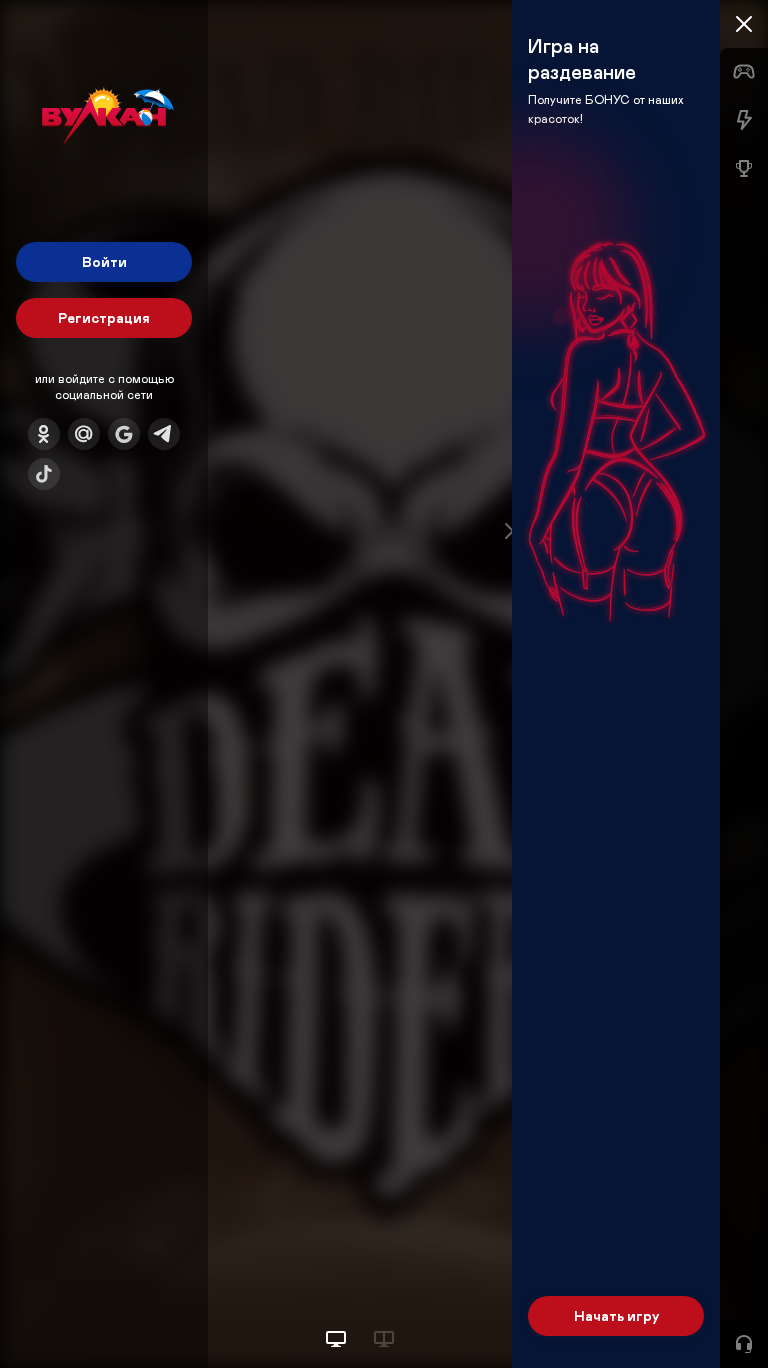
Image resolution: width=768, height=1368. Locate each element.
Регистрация (104, 317)
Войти (104, 261)
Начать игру (616, 1315)
